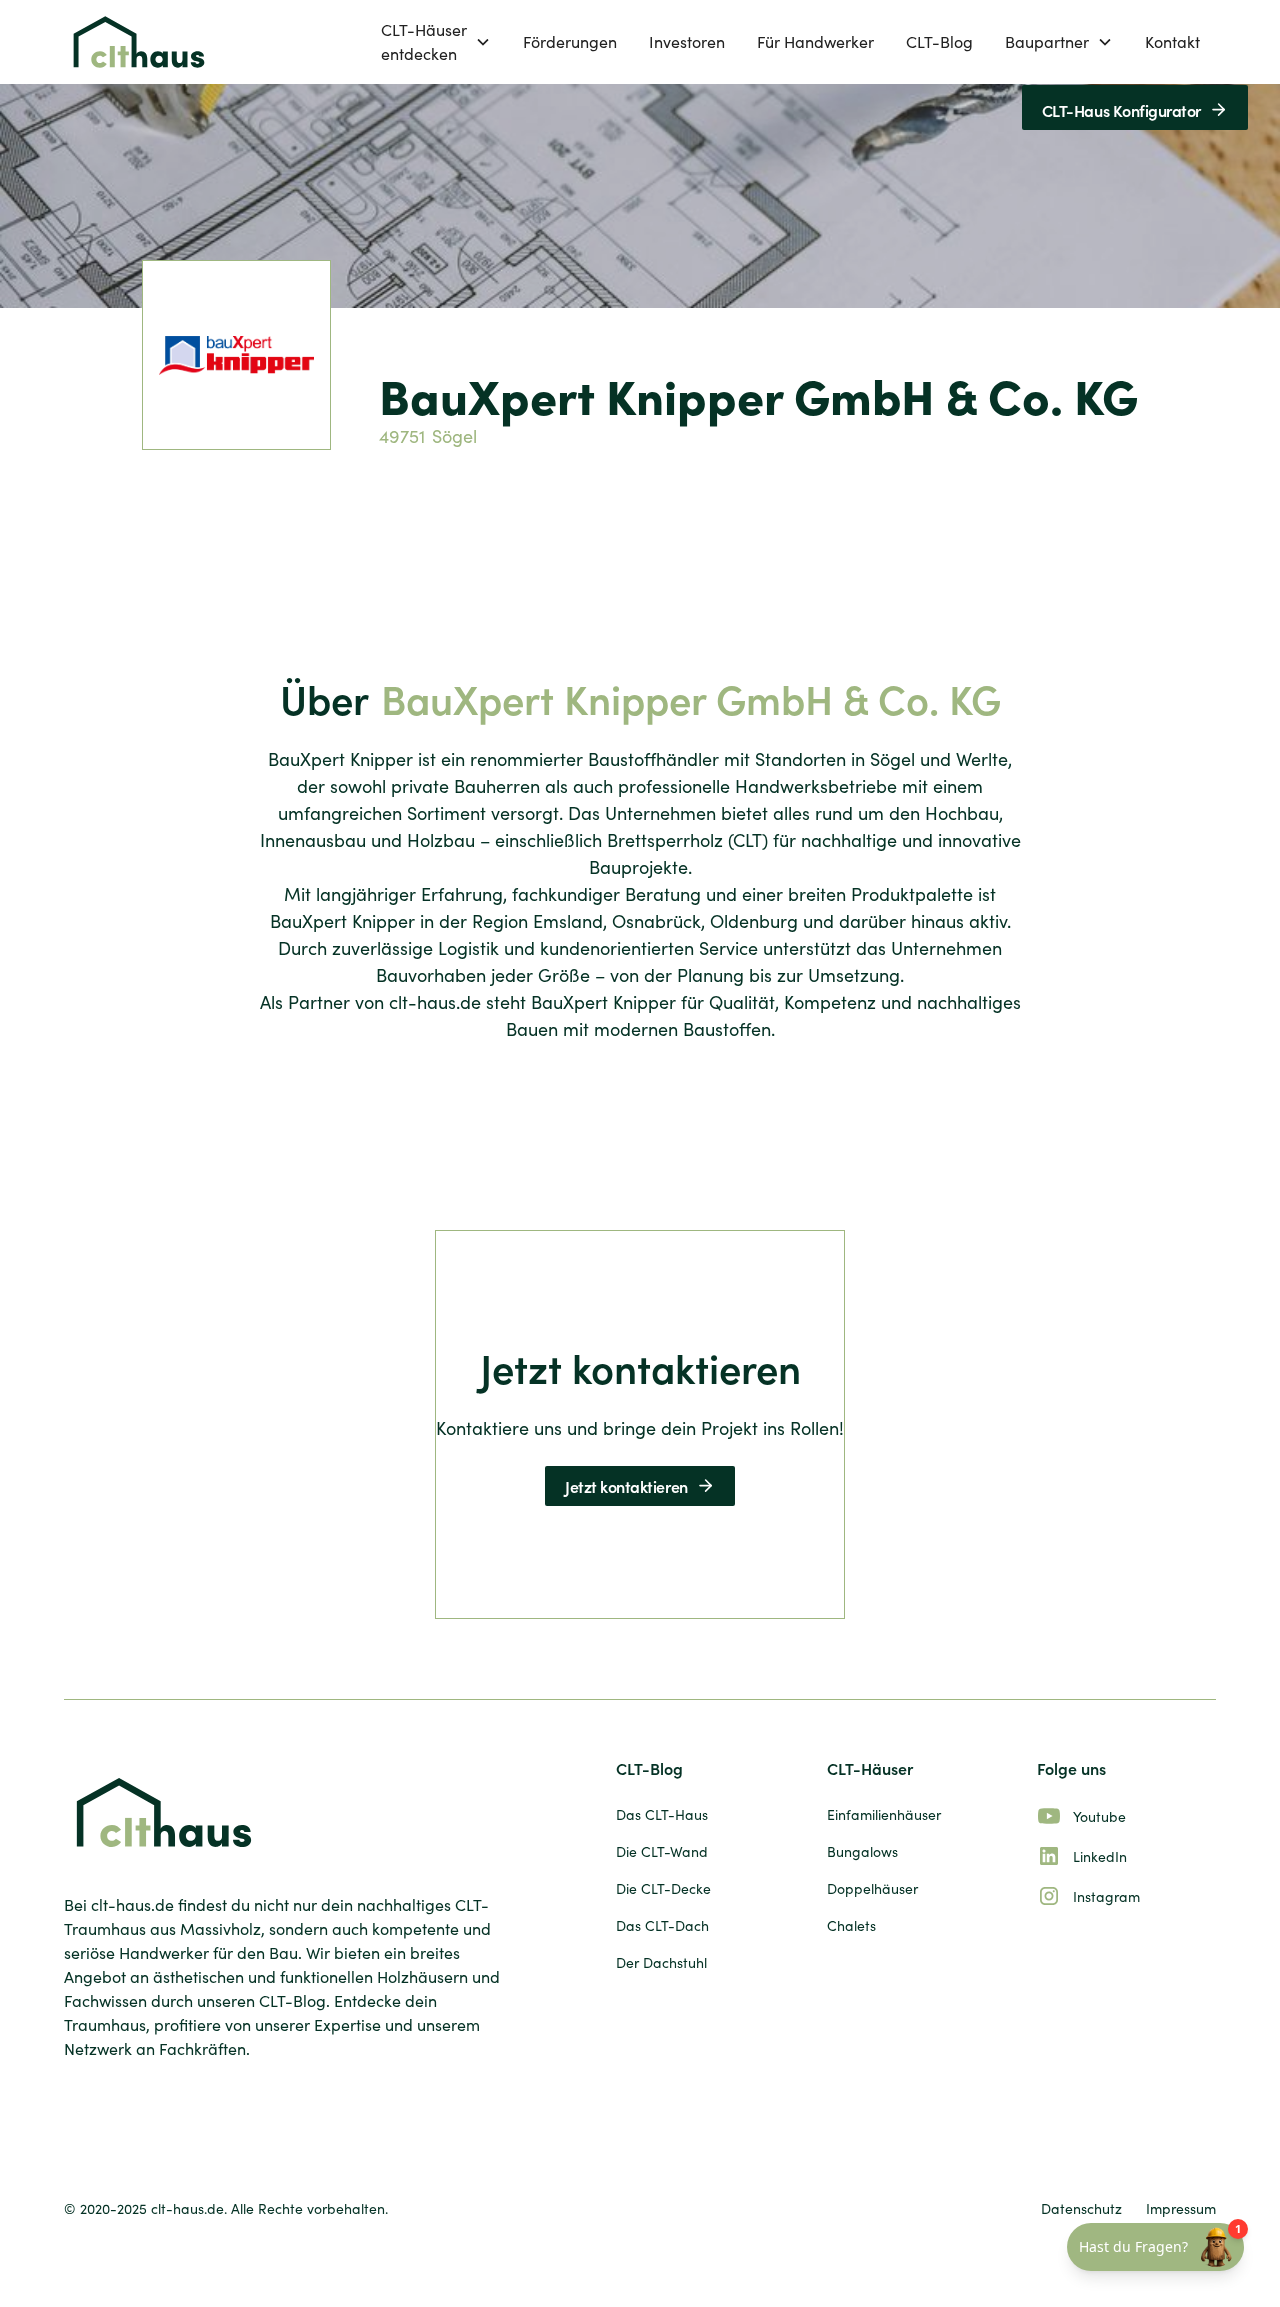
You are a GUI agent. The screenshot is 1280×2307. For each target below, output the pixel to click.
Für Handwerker (815, 41)
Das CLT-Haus (662, 1814)
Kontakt (1172, 41)
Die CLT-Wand (662, 1851)
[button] (436, 42)
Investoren (687, 41)
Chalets (851, 1925)
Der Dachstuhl (661, 1962)
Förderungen (570, 41)
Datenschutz (1081, 2208)
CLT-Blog (939, 41)
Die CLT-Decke (663, 1888)
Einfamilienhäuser (884, 1814)
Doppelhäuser (872, 1888)
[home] (139, 42)
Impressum (1181, 2208)
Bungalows (862, 1851)
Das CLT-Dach (662, 1925)
